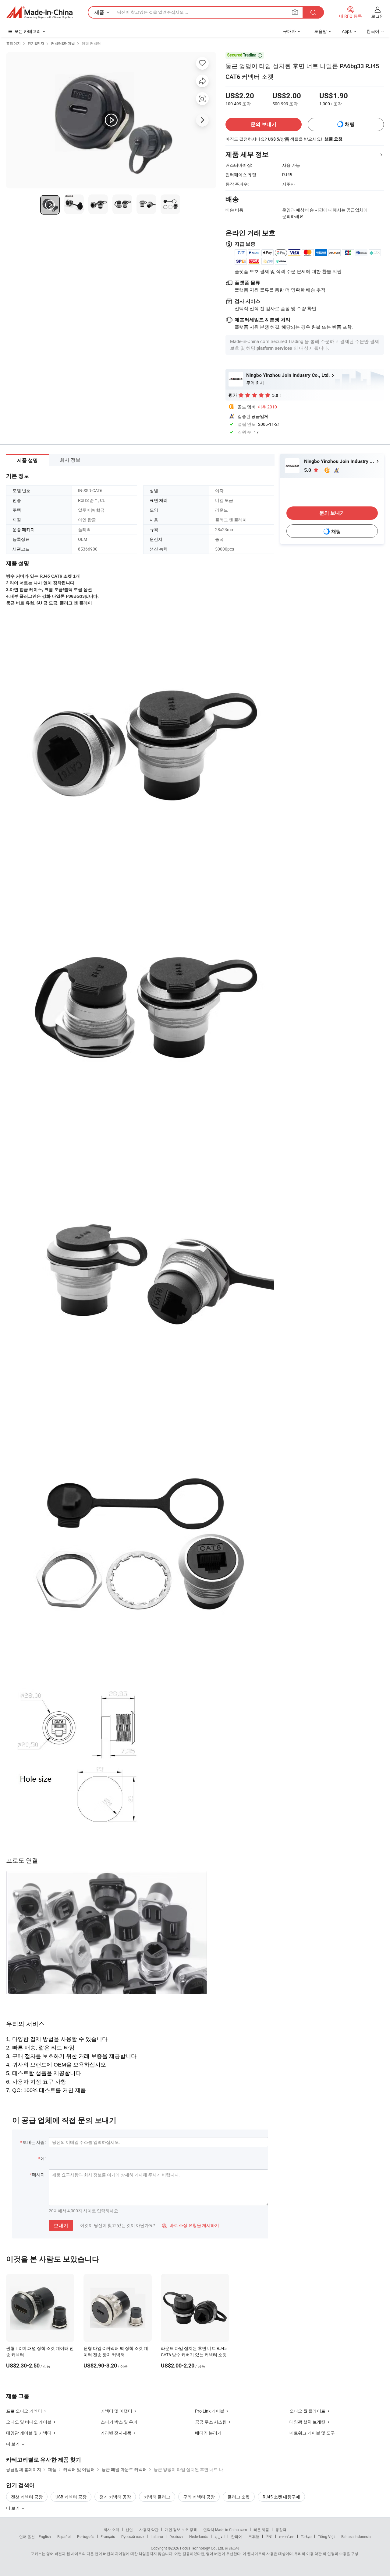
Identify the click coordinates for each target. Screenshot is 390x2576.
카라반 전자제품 (116, 2433)
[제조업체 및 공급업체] (39, 12)
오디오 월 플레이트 (307, 2411)
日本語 (254, 2536)
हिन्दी (269, 2536)
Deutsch (176, 2536)
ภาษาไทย (287, 2536)
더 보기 (13, 2508)
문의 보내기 (264, 124)
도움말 (321, 31)
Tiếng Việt (326, 2536)
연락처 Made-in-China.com (225, 2529)
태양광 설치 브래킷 (307, 2422)
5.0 (308, 470)
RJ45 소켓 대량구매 (281, 2497)
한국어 (236, 2536)
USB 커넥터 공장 (71, 2497)
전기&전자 (36, 43)
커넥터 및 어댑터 (116, 2411)
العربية (220, 2536)
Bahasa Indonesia (356, 2536)
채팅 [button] (350, 124)
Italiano (157, 2536)
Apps (347, 31)
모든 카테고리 (28, 31)
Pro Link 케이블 (210, 2411)
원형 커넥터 (91, 43)
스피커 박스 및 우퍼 (119, 2422)
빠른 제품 (261, 2529)
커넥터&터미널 (63, 43)
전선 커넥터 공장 (27, 2497)
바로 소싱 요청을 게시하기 (191, 2225)
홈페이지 (13, 43)
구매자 (289, 31)
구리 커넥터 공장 (199, 2497)
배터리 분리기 (208, 2433)
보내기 (61, 2225)
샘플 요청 (333, 139)
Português (86, 2536)
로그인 (378, 16)
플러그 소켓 (239, 2497)
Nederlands (199, 2536)
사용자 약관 (149, 2529)
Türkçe (306, 2536)
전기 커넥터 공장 (115, 2497)
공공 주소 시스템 (211, 2422)
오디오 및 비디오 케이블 (29, 2422)
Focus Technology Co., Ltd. (202, 2548)
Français (108, 2536)
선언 (129, 2529)
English (45, 2536)
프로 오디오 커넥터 (24, 2411)
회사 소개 (111, 2529)
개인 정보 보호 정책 (181, 2529)
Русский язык (133, 2536)
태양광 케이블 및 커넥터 (29, 2433)
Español (64, 2536)
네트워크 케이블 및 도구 (312, 2433)
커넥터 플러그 (157, 2497)
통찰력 (281, 2529)
